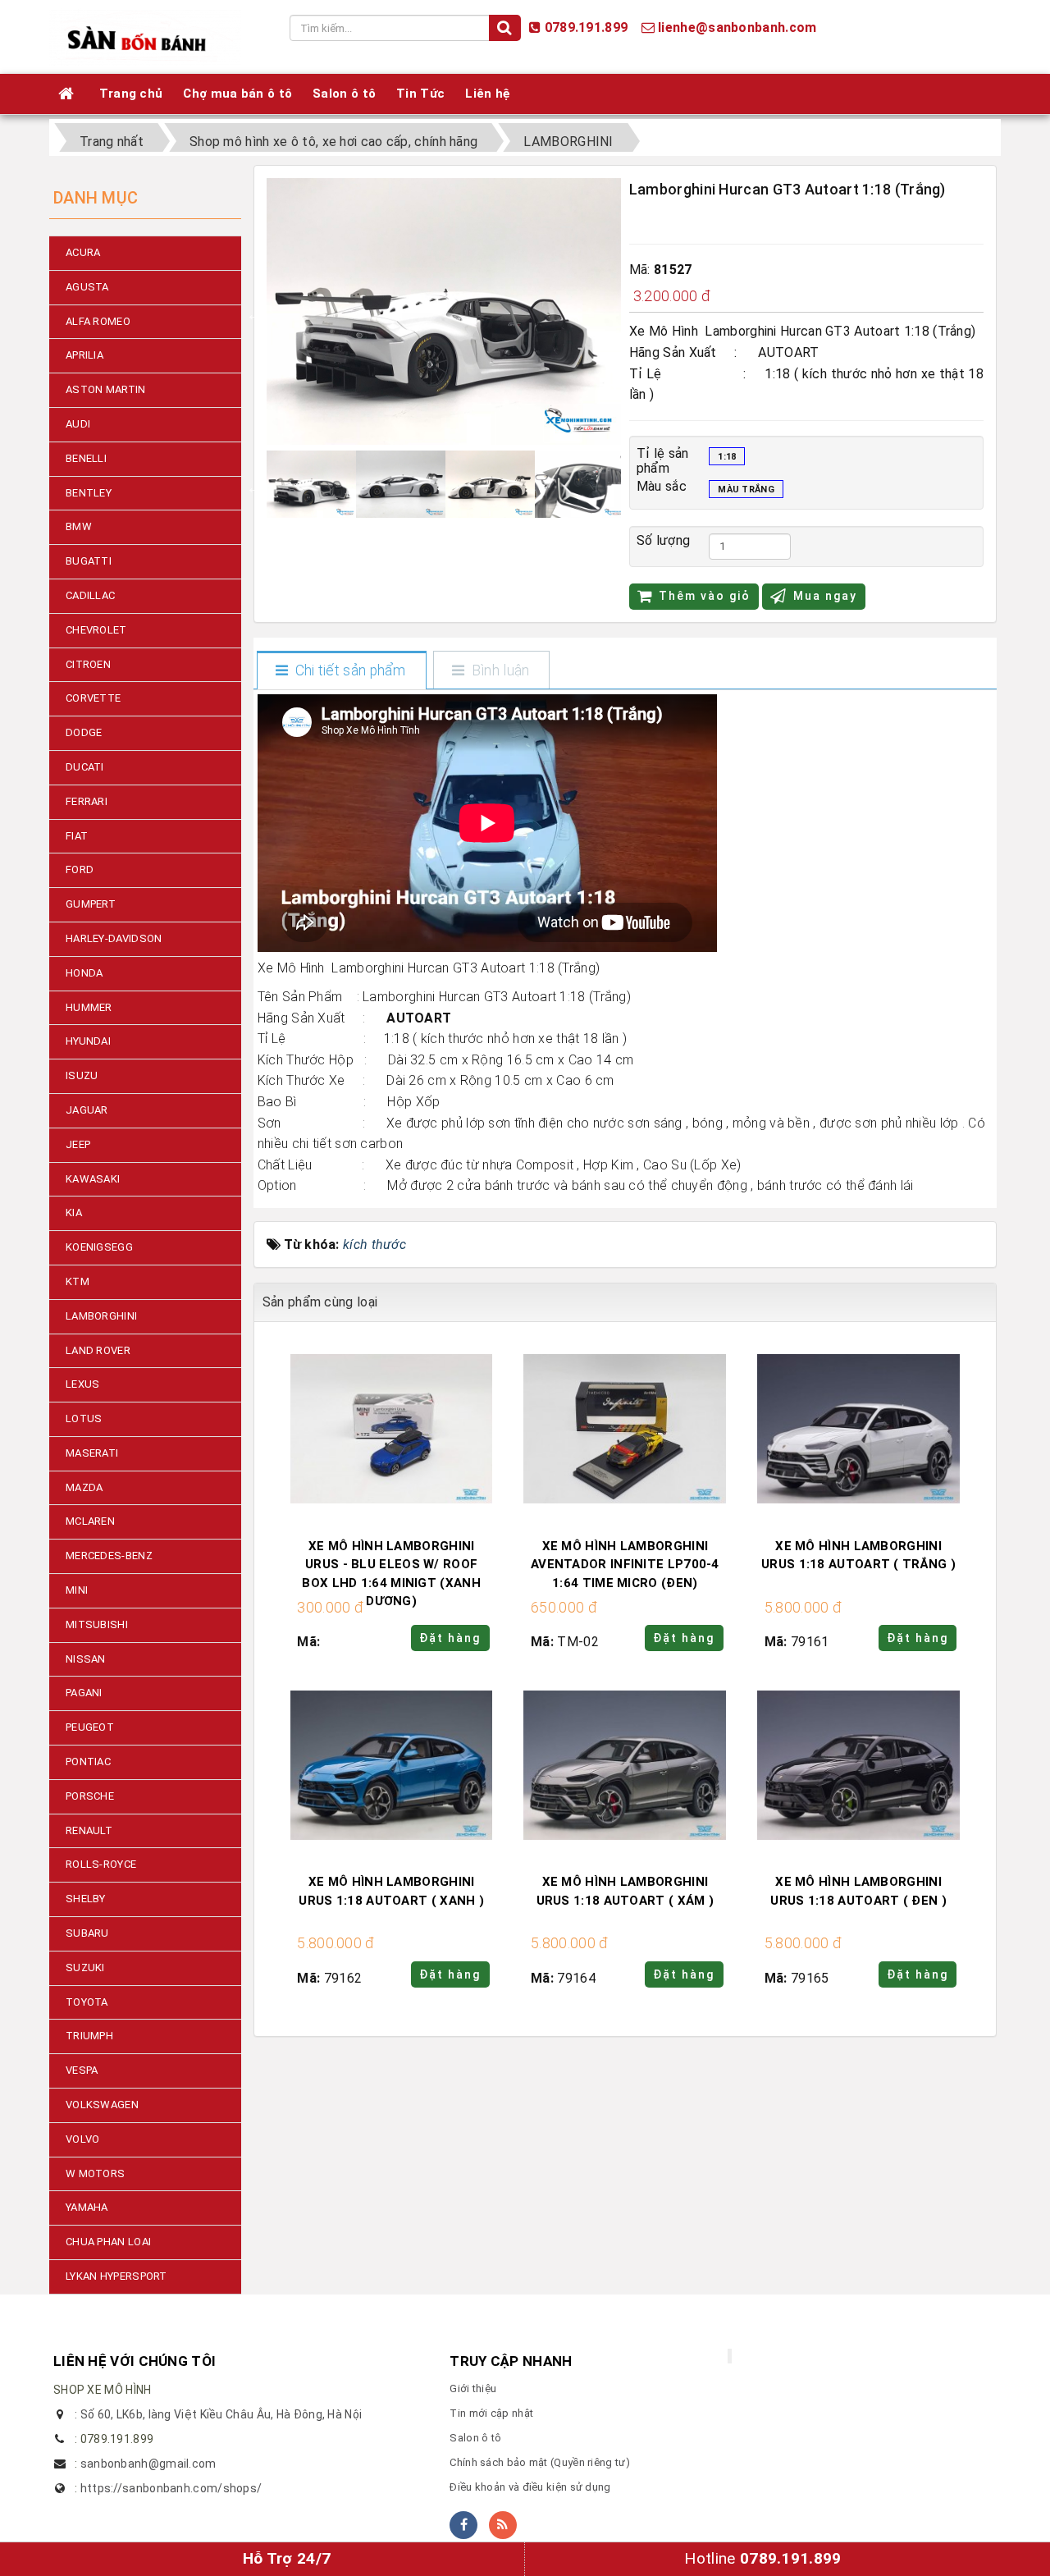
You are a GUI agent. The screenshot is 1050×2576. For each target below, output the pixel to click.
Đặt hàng (450, 1638)
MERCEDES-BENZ (109, 1556)
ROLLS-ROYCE (101, 1864)
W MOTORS (95, 2173)
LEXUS (83, 1384)
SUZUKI (85, 1967)
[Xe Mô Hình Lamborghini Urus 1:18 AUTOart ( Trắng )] (858, 1432)
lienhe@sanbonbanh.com (737, 27)
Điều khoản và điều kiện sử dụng (530, 2487)
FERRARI (87, 801)
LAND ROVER (98, 1350)
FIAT (77, 836)
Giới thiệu (473, 2388)
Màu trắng (746, 490)
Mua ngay (825, 596)
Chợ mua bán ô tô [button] (237, 94)
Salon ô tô (475, 2438)
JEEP (78, 1144)
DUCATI (85, 767)
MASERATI (92, 1453)
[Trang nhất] (68, 94)
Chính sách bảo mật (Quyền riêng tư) (540, 2462)
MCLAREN (90, 1521)
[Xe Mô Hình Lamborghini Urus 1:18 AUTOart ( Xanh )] (392, 1767)
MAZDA (84, 1487)
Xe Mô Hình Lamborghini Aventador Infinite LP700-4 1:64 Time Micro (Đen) (625, 1565)
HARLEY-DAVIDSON (114, 938)
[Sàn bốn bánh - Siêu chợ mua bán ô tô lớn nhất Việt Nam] (145, 36)
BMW (79, 526)
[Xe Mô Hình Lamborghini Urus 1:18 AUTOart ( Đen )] (858, 1767)
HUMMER (89, 1007)
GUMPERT (91, 904)
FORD (80, 869)
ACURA (83, 252)
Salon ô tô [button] (344, 94)
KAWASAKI (93, 1179)
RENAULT (89, 1830)
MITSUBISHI (97, 1624)
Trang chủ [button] (131, 94)
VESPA (82, 2070)
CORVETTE (93, 698)
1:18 (727, 457)
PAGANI (84, 1693)
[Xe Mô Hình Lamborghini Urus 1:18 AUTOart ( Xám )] (625, 1767)
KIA (74, 1213)
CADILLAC (90, 595)
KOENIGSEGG (99, 1247)
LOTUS (84, 1418)
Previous (254, 314)
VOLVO (83, 2139)
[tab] (341, 671)
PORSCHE (90, 1796)
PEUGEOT (90, 1727)
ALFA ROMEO (98, 321)
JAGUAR (87, 1110)
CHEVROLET (96, 630)
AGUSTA (87, 287)
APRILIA (84, 355)
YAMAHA (87, 2207)
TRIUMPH (89, 2036)
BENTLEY (89, 493)
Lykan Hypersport (116, 2276)
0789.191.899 (587, 27)
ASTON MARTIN (106, 389)
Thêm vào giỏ (705, 596)
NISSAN (86, 1659)
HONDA (84, 973)
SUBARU (87, 1933)
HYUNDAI (88, 1041)
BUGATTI (89, 561)
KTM (78, 1281)
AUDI (78, 424)
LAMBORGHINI (101, 1316)
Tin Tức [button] (420, 94)
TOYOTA (87, 2002)
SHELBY (86, 1899)
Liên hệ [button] (488, 94)
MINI (77, 1590)
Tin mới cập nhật (491, 2413)
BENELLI (86, 458)
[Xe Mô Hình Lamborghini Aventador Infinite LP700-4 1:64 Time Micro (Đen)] (625, 1432)
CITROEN (88, 664)
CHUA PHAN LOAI (108, 2242)
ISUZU (82, 1075)
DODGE (84, 732)
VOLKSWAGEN (102, 2105)
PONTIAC (88, 1762)
